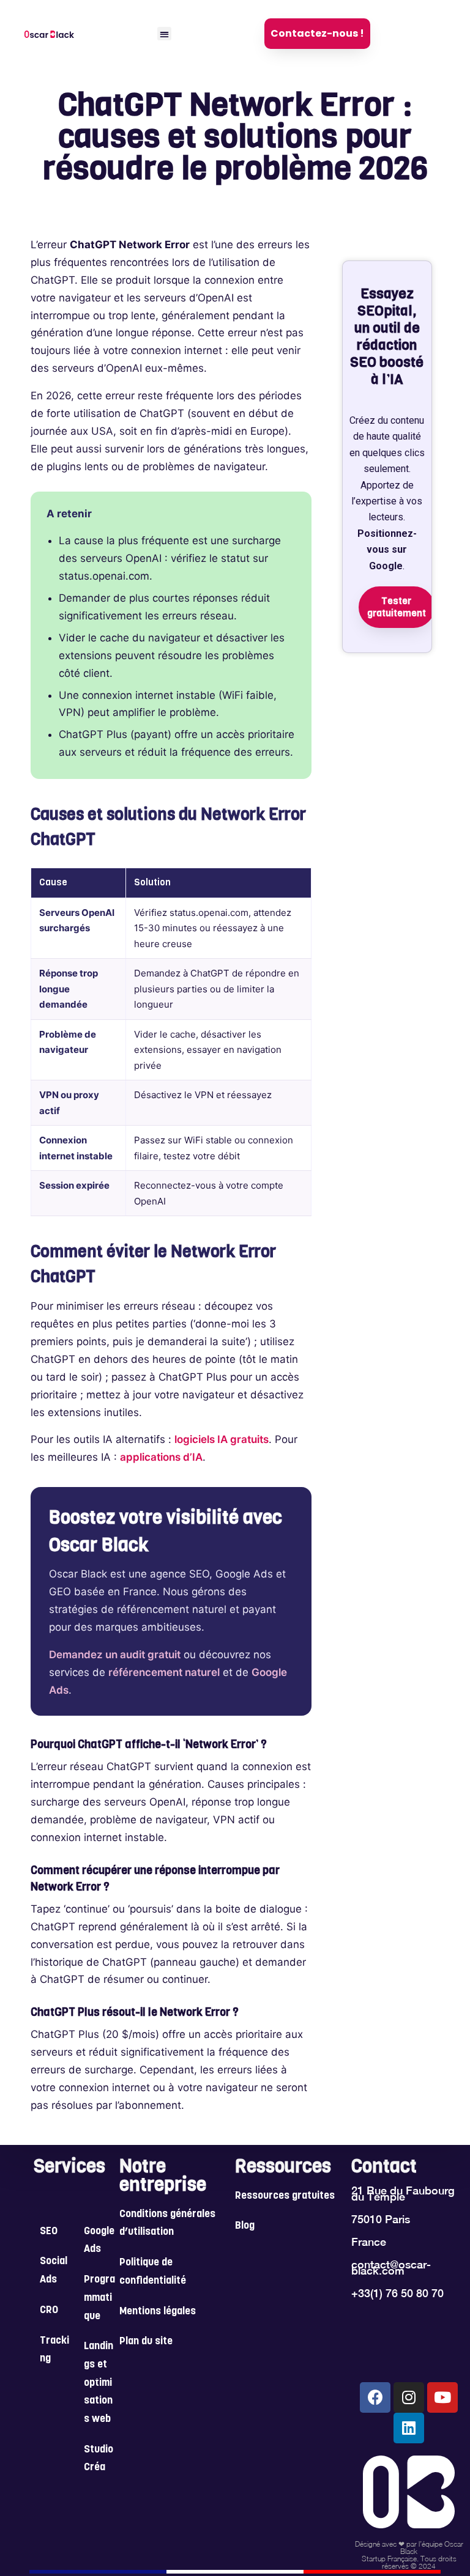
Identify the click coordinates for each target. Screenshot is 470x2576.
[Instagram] (409, 2397)
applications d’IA (161, 1457)
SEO (49, 2232)
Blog (245, 2226)
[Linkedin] (409, 2428)
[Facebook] (375, 2397)
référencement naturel (164, 1672)
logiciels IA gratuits (222, 1439)
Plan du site (146, 2342)
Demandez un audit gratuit (115, 1655)
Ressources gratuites (285, 2196)
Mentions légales (158, 2312)
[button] (164, 34)
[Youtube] (442, 2397)
